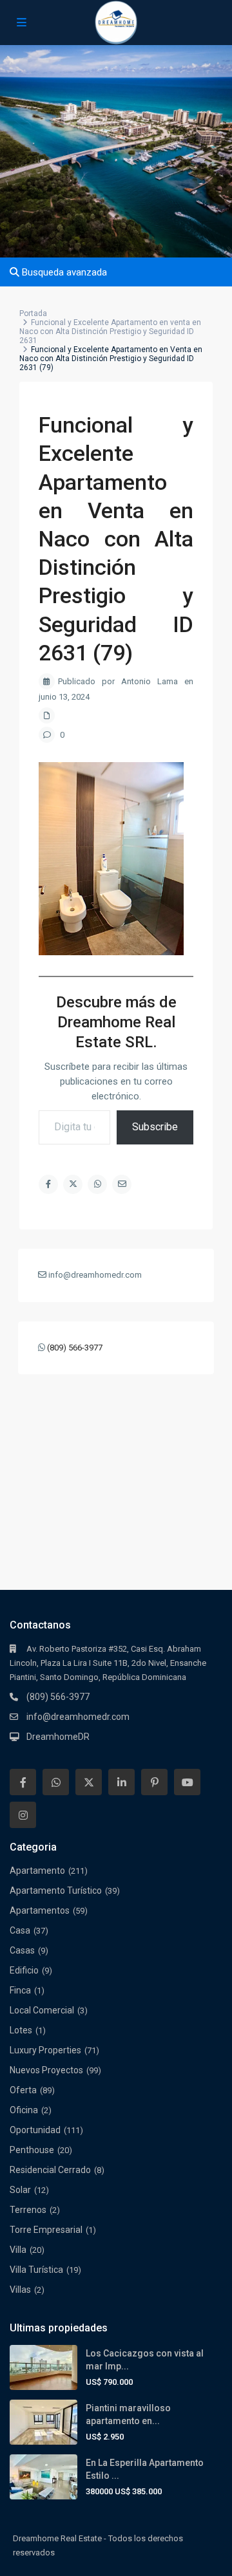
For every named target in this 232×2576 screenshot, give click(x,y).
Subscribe (155, 1127)
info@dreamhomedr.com (78, 1717)
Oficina (24, 2110)
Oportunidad (35, 2130)
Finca (20, 1990)
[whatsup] (56, 1782)
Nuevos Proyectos (46, 2070)
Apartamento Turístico (56, 1890)
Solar (20, 2190)
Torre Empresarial (46, 2230)
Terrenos (28, 2210)
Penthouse (32, 2150)
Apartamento (37, 1871)
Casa (20, 1930)
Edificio (24, 1970)
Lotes (21, 2030)
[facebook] (23, 1782)
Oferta (23, 2090)
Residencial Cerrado (50, 2170)
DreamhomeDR (58, 1737)
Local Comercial (42, 2010)
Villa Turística (36, 2270)
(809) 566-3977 (75, 1348)
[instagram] (23, 1815)
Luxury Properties (45, 2050)
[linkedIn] (121, 1782)
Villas (20, 2290)
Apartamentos (40, 1910)
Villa (18, 2250)
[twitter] (89, 1782)
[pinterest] (154, 1782)
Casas (22, 1950)
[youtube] (187, 1782)
